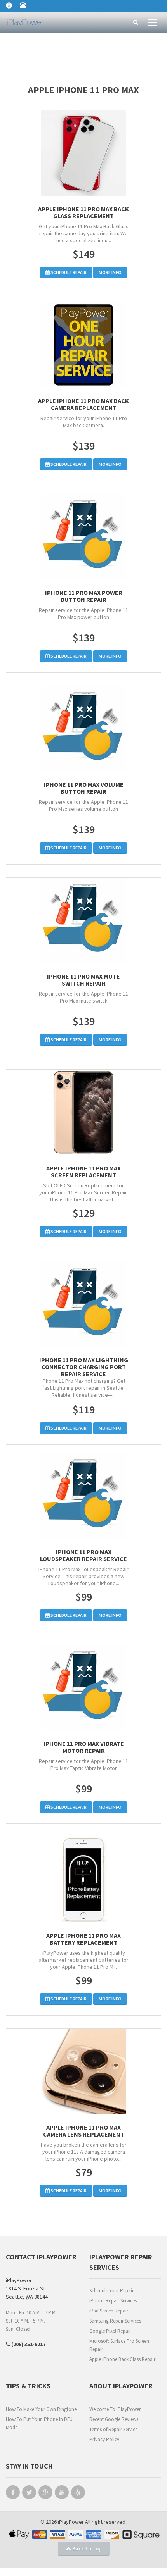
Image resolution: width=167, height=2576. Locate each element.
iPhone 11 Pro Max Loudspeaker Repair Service (83, 1555)
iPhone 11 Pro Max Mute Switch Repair (83, 980)
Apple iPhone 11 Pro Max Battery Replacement (83, 1939)
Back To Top (86, 2548)
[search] (136, 22)
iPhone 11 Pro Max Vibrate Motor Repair (84, 1747)
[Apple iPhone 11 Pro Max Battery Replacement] (83, 1880)
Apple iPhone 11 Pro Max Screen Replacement (83, 1172)
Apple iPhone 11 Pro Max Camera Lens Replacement (84, 2131)
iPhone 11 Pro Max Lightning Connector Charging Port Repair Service (84, 1367)
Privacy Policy (104, 2439)
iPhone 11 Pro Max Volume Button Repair (84, 788)
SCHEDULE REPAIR (68, 272)
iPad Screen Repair (109, 2311)
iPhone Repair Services (113, 2301)
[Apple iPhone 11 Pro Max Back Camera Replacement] (83, 345)
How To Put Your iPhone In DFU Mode (39, 2423)
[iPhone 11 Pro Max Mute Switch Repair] (83, 920)
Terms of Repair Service (113, 2429)
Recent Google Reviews (114, 2419)
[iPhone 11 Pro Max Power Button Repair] (83, 537)
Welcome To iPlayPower (115, 2409)
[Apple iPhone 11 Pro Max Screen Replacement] (83, 1112)
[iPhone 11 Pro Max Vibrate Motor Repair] (83, 1688)
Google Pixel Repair (110, 2331)
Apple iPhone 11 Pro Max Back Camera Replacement (83, 404)
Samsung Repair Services (115, 2321)
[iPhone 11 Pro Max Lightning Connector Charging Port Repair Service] (83, 1304)
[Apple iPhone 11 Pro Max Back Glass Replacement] (83, 153)
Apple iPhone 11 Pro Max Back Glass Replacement (83, 212)
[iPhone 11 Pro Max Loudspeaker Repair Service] (83, 1496)
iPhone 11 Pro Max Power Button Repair (84, 596)
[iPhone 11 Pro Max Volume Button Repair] (83, 729)
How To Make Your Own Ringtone (41, 2409)
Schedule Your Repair (111, 2291)
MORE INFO (110, 272)
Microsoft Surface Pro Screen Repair (119, 2345)
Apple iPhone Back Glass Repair (122, 2359)
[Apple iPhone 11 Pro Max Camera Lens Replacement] (83, 2071)
